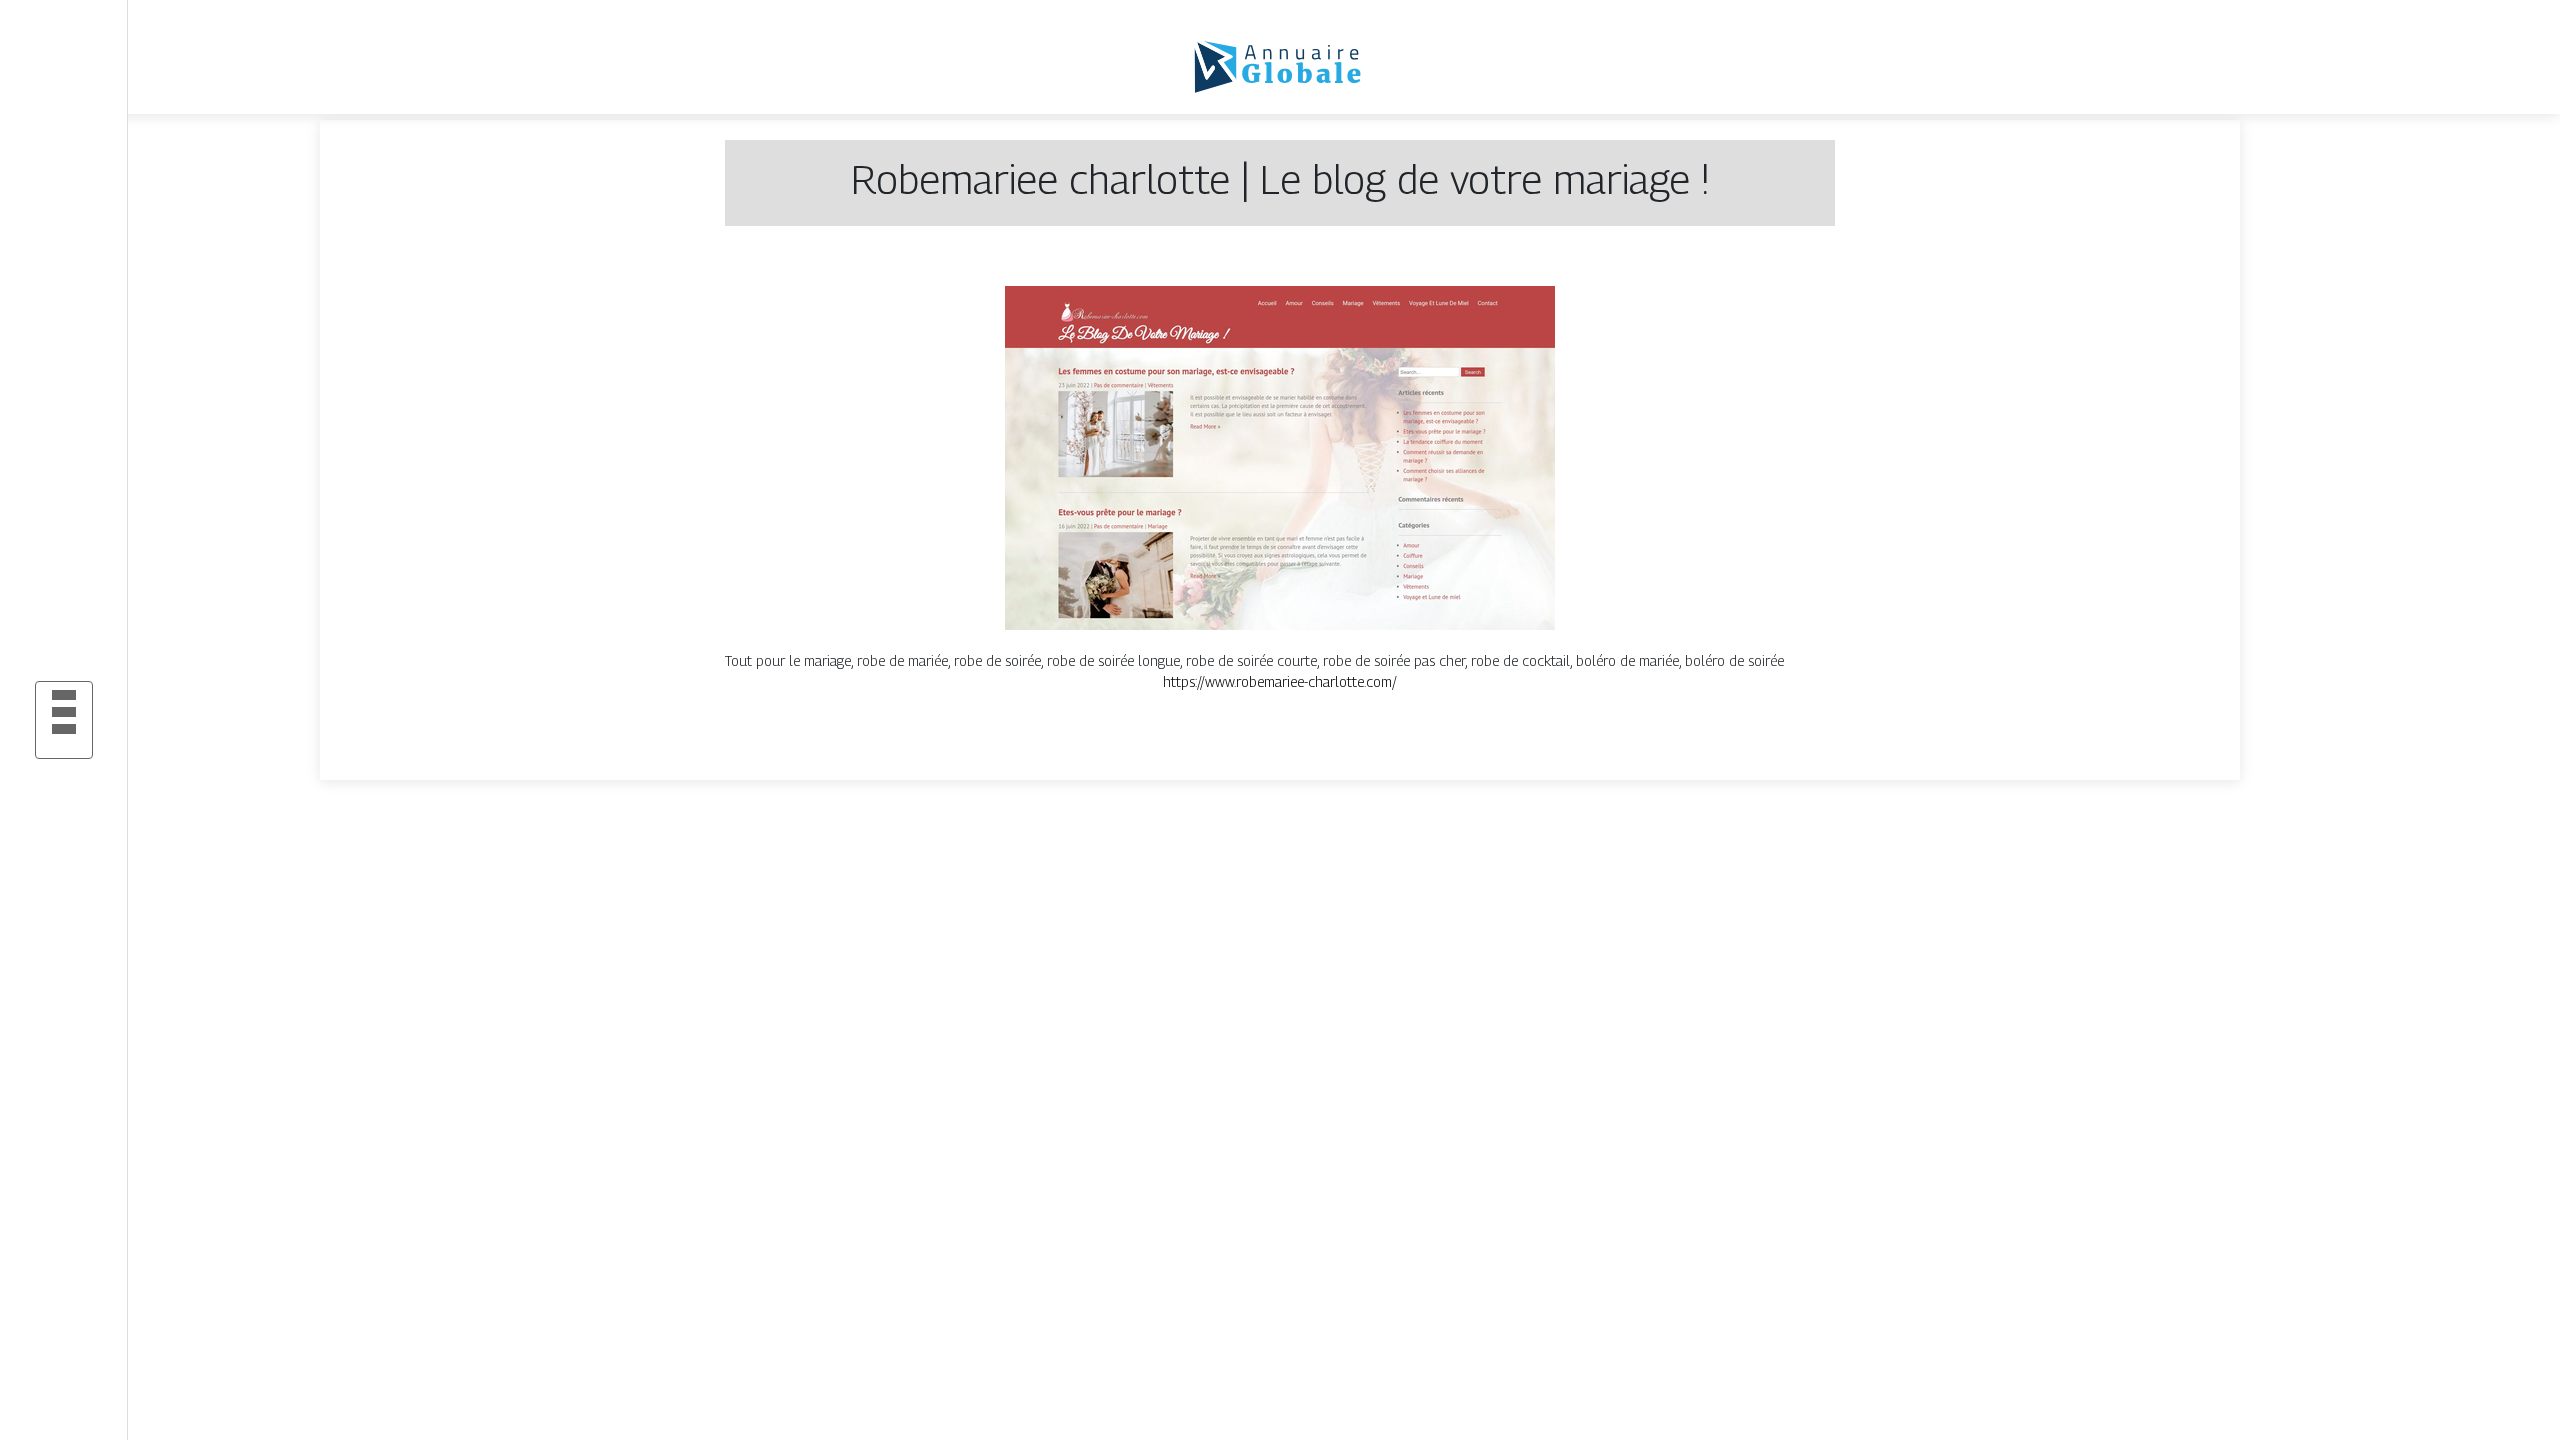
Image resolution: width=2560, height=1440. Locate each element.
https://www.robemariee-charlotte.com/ (1280, 681)
